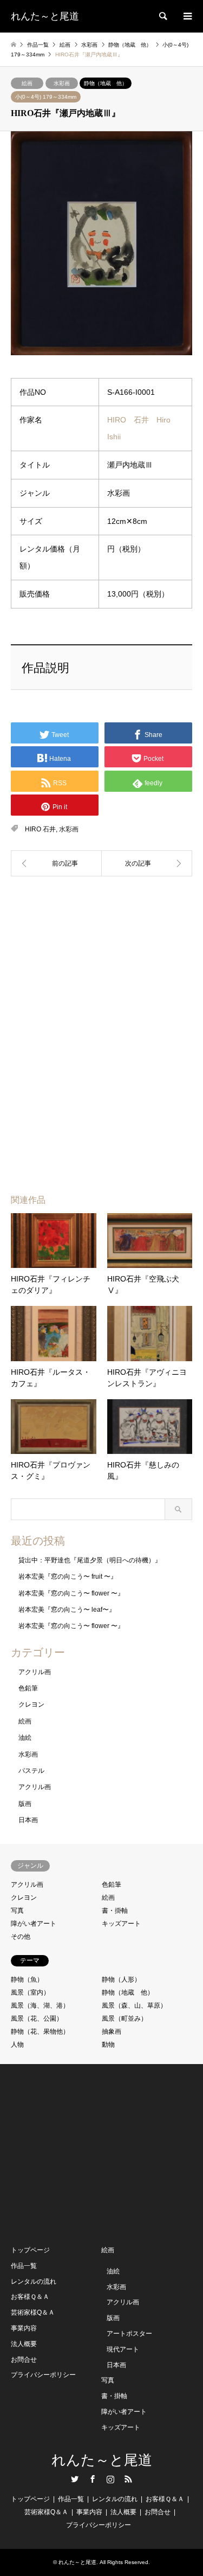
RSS (128, 2479)
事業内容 (24, 2328)
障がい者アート (34, 1924)
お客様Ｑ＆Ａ (30, 2297)
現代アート (123, 2349)
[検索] (162, 16)
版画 (25, 1804)
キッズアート (121, 1924)
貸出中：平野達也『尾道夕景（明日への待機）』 (90, 1560)
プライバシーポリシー (43, 2375)
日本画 (28, 1820)
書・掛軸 (115, 1911)
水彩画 (62, 83)
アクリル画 (35, 1672)
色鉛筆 (28, 1688)
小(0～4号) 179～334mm (46, 97)
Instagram (110, 2479)
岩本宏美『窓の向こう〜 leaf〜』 (67, 1610)
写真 (17, 1911)
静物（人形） (121, 1979)
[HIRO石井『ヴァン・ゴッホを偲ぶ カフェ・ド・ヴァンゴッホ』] (147, 863)
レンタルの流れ (34, 2282)
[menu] (187, 16)
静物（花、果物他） (40, 2032)
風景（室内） (30, 1992)
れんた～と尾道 (102, 2460)
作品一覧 (24, 2266)
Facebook (93, 2479)
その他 (21, 1937)
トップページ (30, 2250)
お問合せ (24, 2360)
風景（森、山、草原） (134, 2005)
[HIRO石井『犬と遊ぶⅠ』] (56, 863)
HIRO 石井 (40, 829)
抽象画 (112, 2032)
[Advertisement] (102, 955)
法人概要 (24, 2344)
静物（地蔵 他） (106, 83)
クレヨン (31, 1704)
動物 (108, 2045)
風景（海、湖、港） (40, 2005)
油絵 (25, 1738)
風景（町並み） (125, 2018)
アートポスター (129, 2334)
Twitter (75, 2479)
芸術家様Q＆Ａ (33, 2312)
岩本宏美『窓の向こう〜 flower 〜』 (71, 1593)
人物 (17, 2045)
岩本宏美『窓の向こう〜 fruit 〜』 (68, 1577)
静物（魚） (27, 1979)
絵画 (27, 83)
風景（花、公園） (37, 2018)
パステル (31, 1771)
